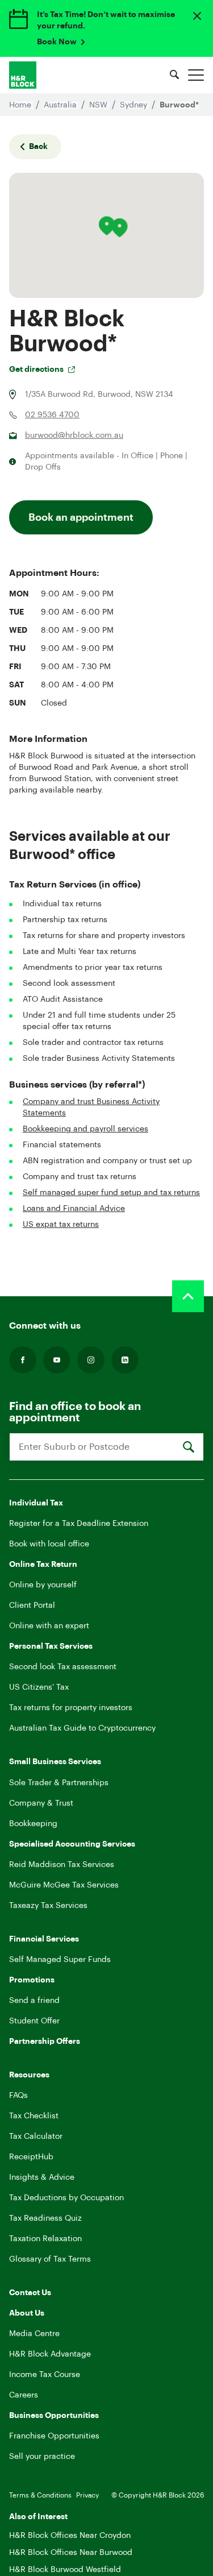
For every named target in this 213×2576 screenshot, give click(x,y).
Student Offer (34, 2021)
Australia (61, 105)
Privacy (87, 2495)
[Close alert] (197, 16)
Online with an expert (49, 1626)
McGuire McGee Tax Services (64, 1885)
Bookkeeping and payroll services (85, 1129)
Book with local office (49, 1544)
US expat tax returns (61, 1225)
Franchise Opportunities (54, 2436)
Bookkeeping (33, 1824)
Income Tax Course (45, 2375)
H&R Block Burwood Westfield (65, 2570)
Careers (24, 2395)
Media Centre (34, 2334)
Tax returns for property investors (71, 1708)
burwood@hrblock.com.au (74, 435)
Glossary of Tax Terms (50, 2259)
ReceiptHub (31, 2157)
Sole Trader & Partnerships (59, 1783)
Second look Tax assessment (63, 1667)
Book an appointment (81, 517)
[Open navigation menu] (196, 75)
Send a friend (34, 2001)
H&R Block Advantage (50, 2354)
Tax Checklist (34, 2116)
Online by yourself (43, 1585)
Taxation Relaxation (45, 2239)
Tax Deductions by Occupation (66, 2198)
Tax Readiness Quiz (45, 2218)
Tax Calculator (36, 2137)
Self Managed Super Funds (60, 1960)
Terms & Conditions (40, 2495)
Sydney (135, 105)
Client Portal (32, 1606)
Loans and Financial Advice (74, 1209)
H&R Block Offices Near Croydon (70, 2536)
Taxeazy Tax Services (48, 1906)
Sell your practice (42, 2457)
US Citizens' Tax (39, 1687)
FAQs (18, 2096)
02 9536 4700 (52, 415)
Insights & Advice (42, 2177)
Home (21, 105)
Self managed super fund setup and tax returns (111, 1193)
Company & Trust (41, 1803)
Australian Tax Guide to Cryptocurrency (82, 1728)
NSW (99, 105)
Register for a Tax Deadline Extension (79, 1524)
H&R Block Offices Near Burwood (71, 2553)
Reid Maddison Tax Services (62, 1865)
